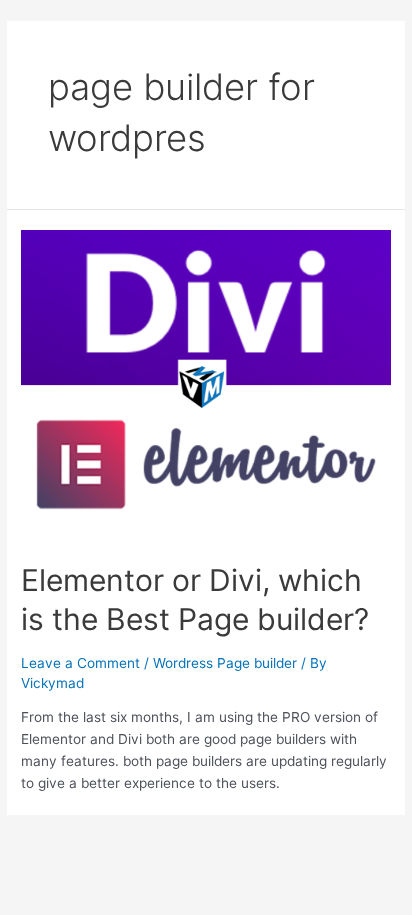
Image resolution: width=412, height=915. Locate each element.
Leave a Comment (80, 663)
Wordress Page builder (225, 663)
